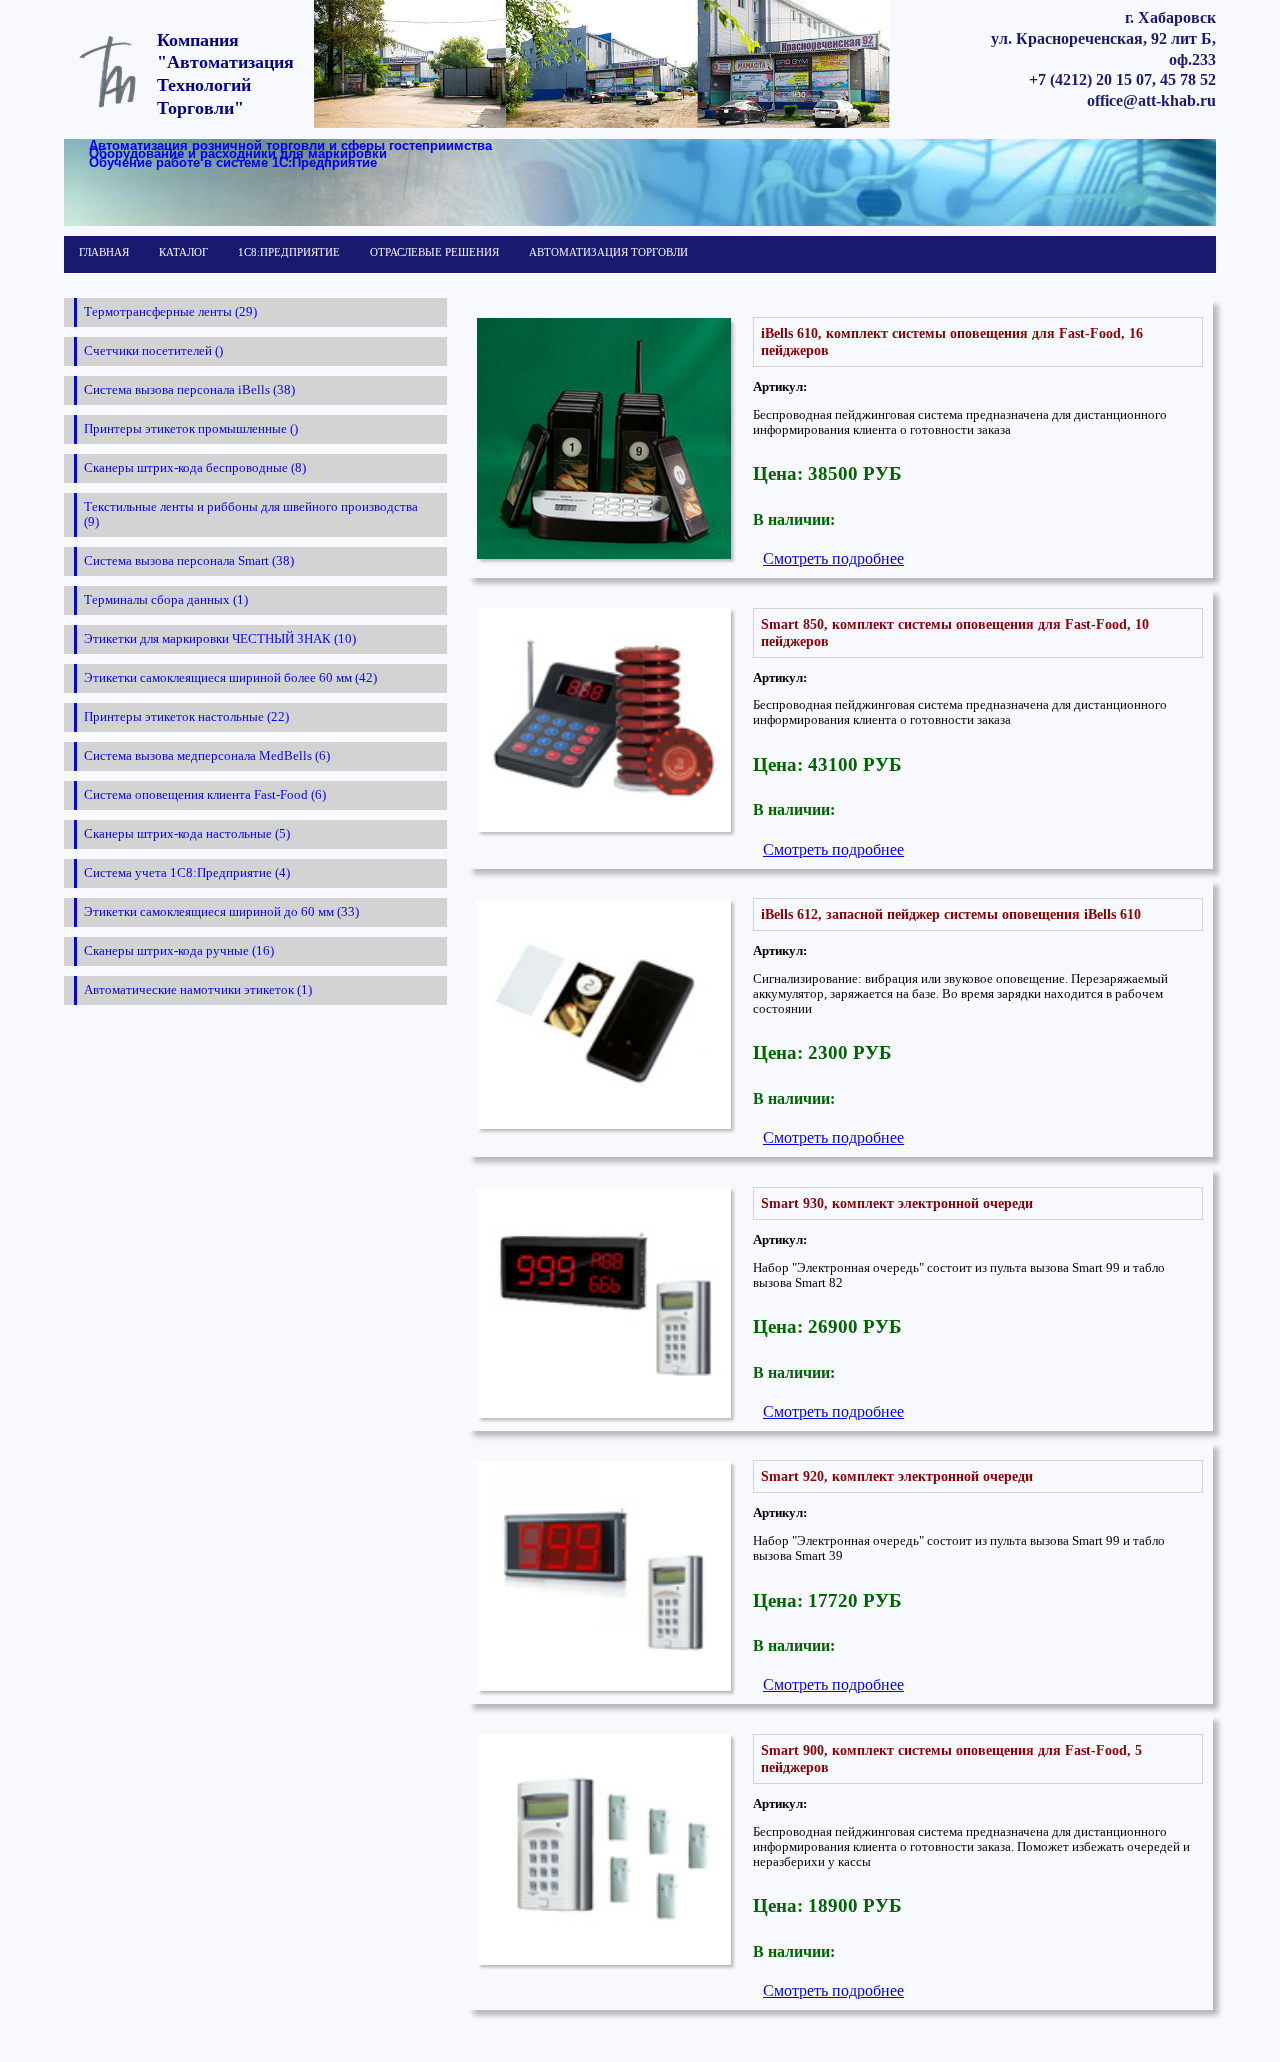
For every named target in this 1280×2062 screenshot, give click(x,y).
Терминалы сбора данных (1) (166, 600)
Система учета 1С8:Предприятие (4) (187, 873)
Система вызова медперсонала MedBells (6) (207, 756)
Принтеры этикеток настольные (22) (186, 717)
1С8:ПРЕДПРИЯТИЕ (289, 252)
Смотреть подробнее (833, 558)
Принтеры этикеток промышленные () (191, 429)
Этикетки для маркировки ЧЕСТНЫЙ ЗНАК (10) (220, 639)
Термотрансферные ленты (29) (170, 312)
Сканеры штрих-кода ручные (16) (179, 951)
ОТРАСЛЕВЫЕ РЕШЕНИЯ (434, 252)
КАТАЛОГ (183, 252)
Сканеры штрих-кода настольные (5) (187, 834)
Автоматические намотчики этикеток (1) (198, 990)
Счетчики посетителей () (153, 351)
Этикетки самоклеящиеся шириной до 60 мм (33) (221, 912)
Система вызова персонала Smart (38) (189, 561)
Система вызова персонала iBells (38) (189, 390)
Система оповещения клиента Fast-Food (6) (205, 795)
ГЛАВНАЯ (104, 252)
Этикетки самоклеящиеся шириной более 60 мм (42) (230, 678)
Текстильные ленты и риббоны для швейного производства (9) (251, 514)
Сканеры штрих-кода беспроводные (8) (195, 468)
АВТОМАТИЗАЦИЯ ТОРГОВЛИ (608, 252)
